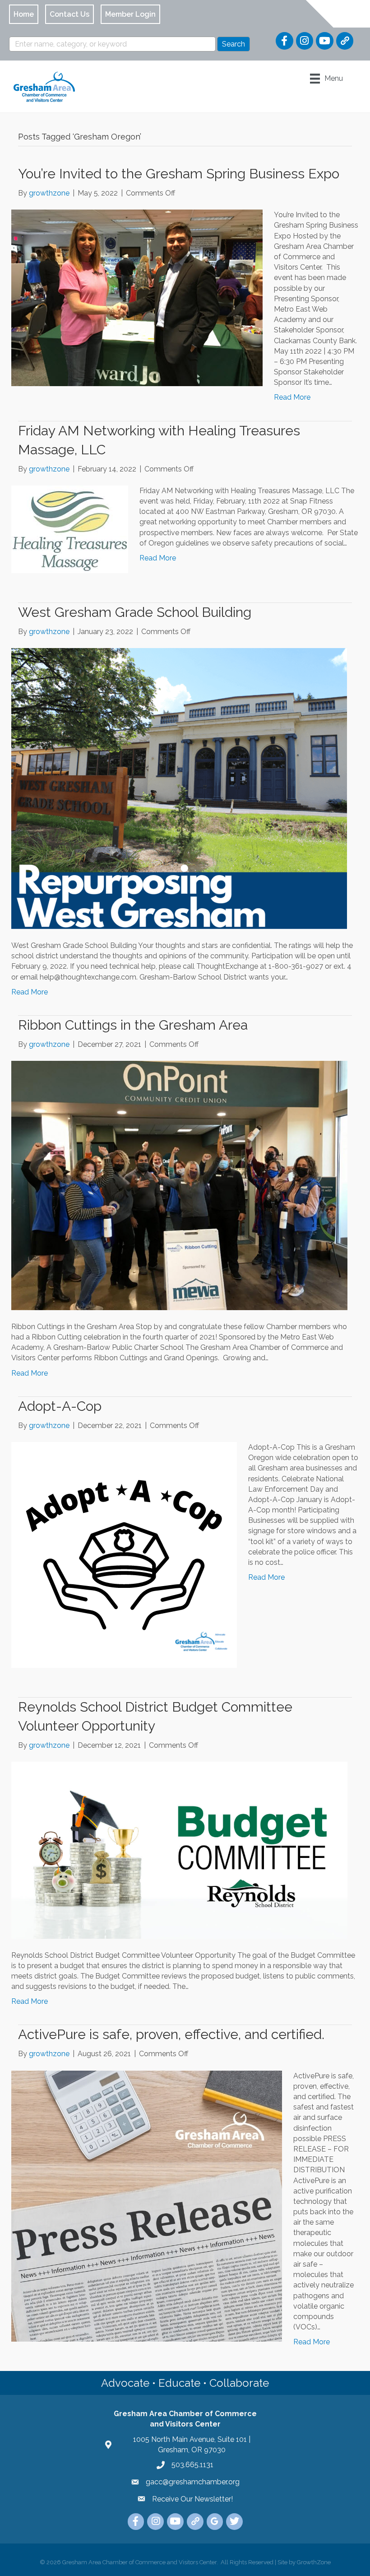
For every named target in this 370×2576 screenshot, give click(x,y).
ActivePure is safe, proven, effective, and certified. (171, 2034)
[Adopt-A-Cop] (124, 1554)
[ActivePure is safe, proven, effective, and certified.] (147, 2205)
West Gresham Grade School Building (135, 612)
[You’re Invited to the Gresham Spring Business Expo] (137, 297)
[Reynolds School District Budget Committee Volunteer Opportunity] (179, 1850)
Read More (292, 397)
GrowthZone (314, 2562)
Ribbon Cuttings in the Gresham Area (133, 1025)
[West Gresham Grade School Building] (179, 788)
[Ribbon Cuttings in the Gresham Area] (179, 1185)
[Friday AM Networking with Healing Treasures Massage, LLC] (70, 529)
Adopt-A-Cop (60, 1406)
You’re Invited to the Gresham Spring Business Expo (179, 174)
